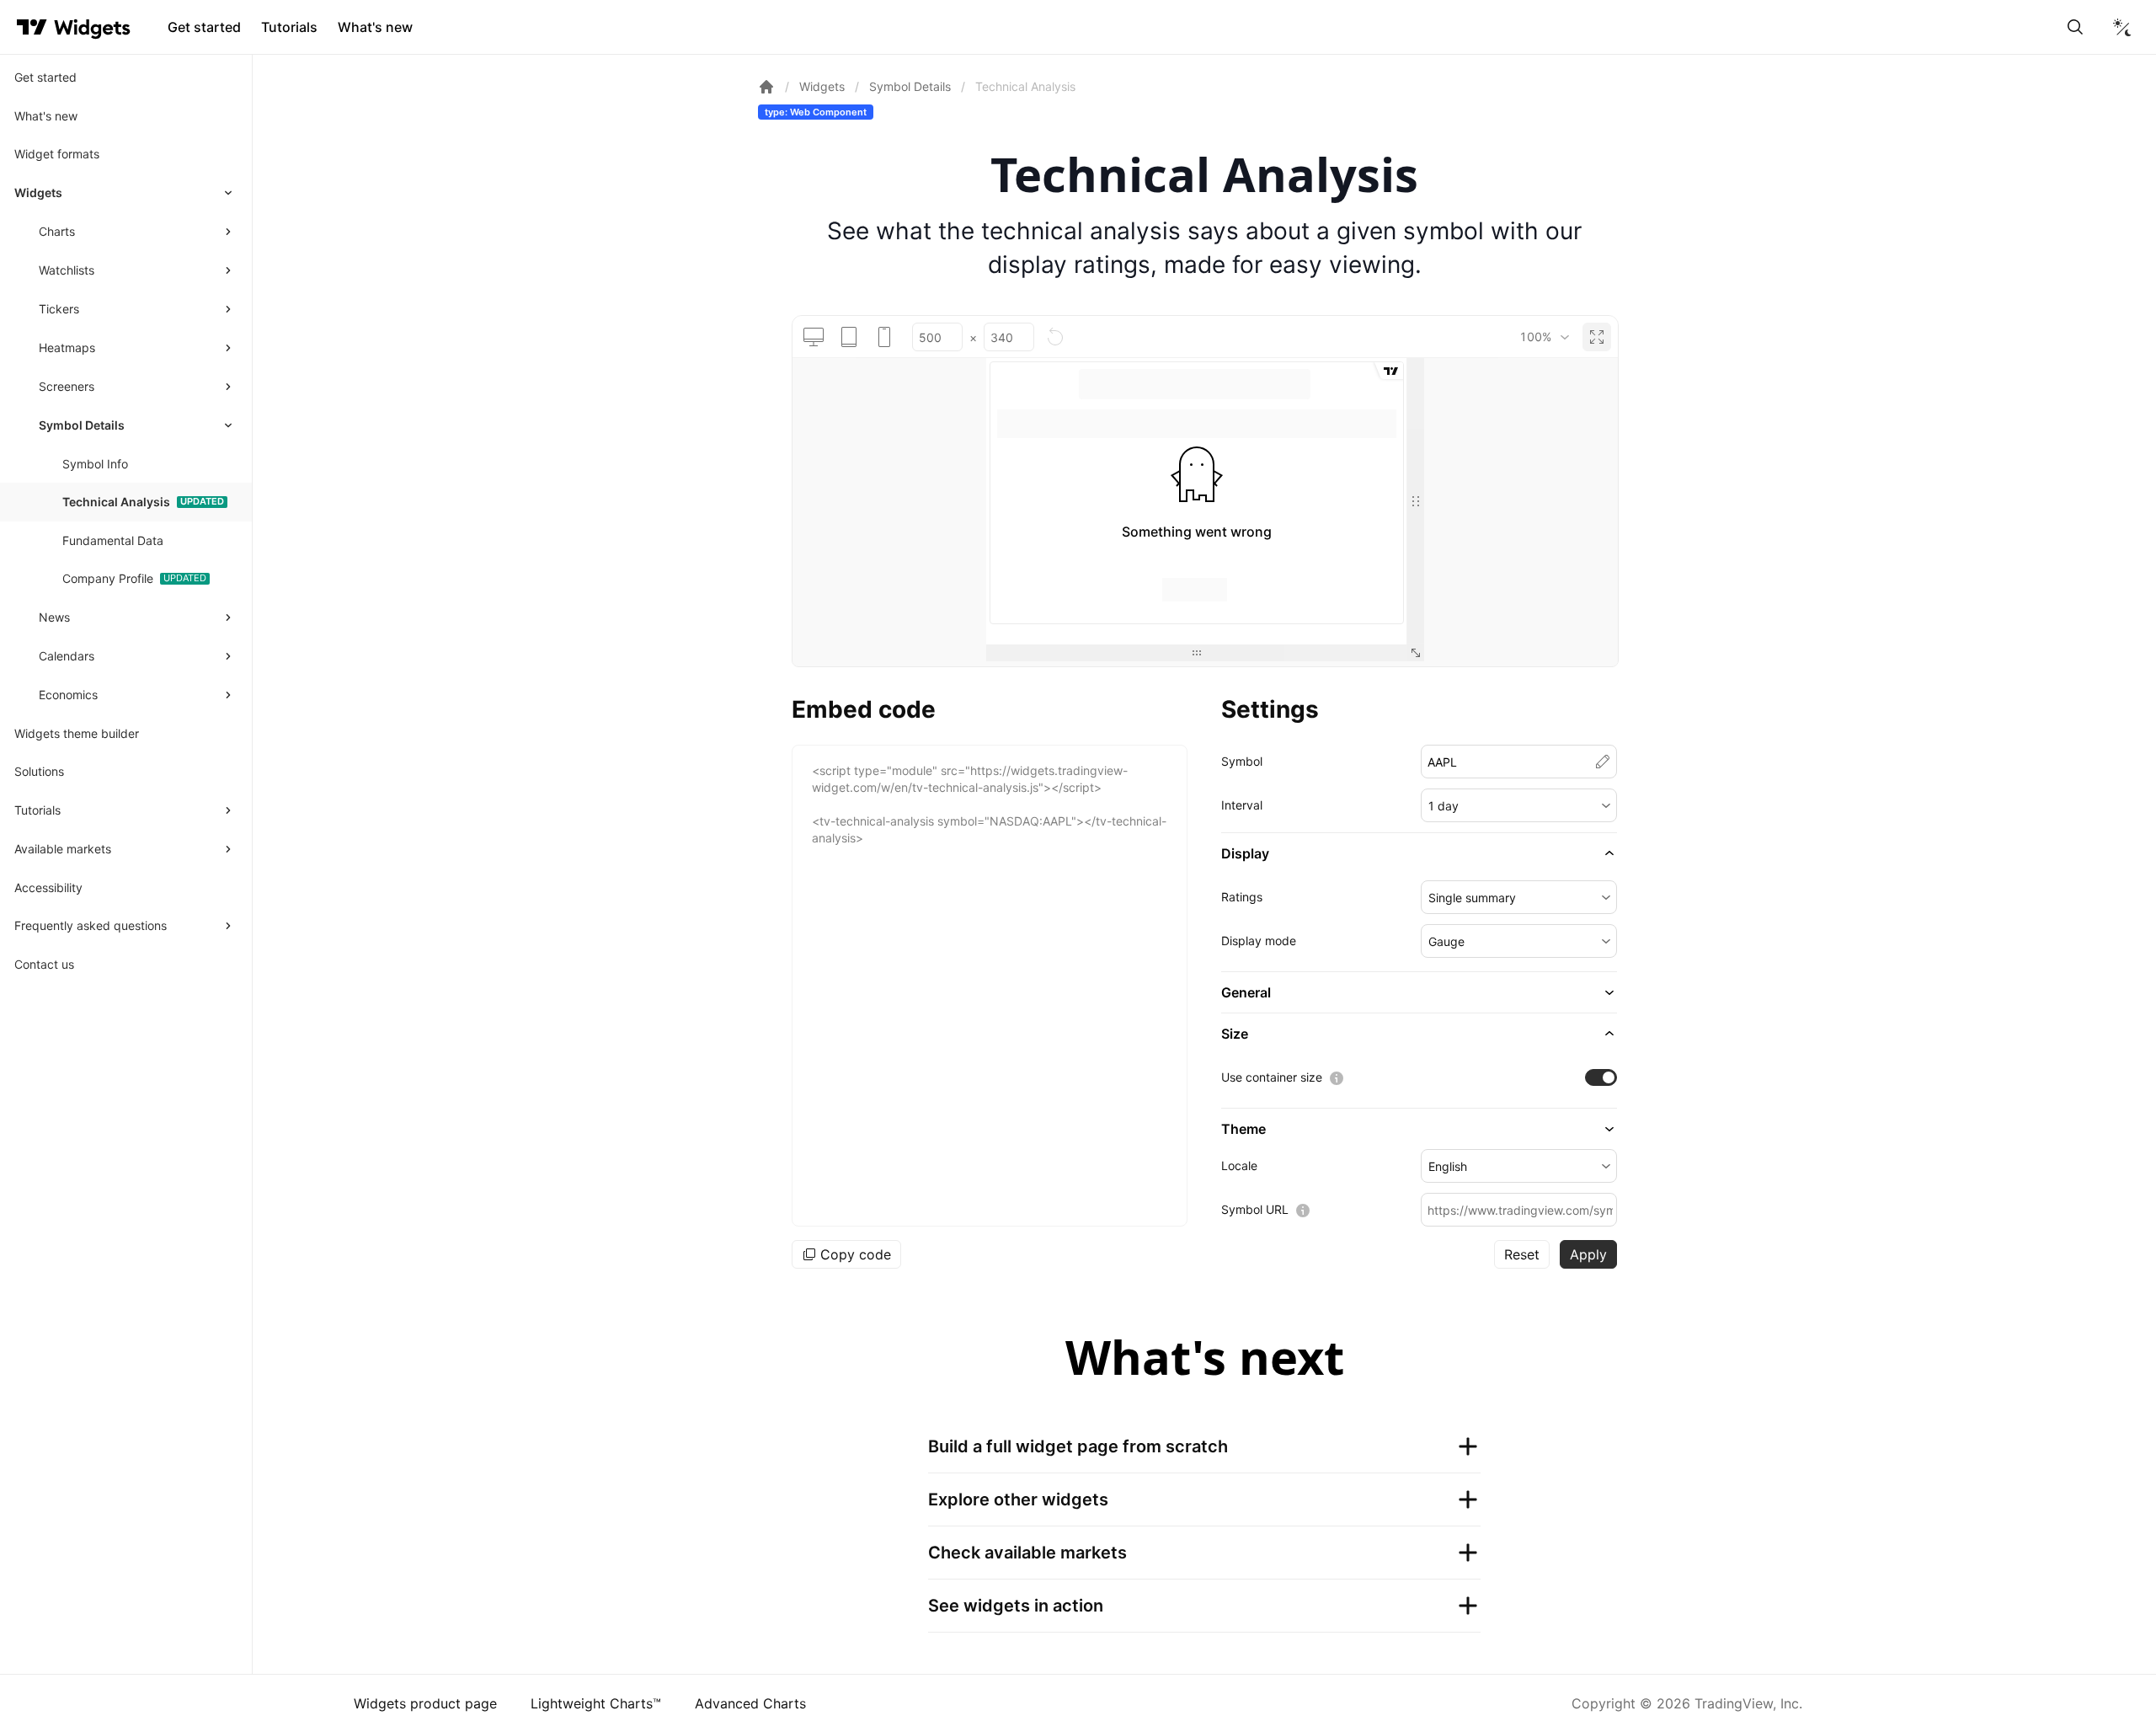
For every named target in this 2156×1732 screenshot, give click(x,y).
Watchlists (67, 270)
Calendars (67, 656)
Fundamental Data (113, 540)
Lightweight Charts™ (596, 1703)
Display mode (1259, 941)
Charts (57, 231)
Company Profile (108, 578)
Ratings (1242, 897)
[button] (1519, 805)
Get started (204, 27)
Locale (1239, 1165)
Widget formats (57, 154)
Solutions (39, 771)
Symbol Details (82, 425)
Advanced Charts (750, 1703)
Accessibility (48, 887)
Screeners (67, 386)
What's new (375, 27)
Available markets (63, 849)
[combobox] (1544, 337)
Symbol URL (1255, 1209)
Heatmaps (67, 347)
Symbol (1242, 761)
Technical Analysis (116, 502)
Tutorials (289, 27)
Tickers (59, 309)
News (54, 617)
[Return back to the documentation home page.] (766, 87)
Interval (1242, 805)
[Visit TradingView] (32, 27)
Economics (68, 695)
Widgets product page (425, 1703)
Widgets (38, 192)
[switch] (1601, 1077)
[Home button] (92, 27)
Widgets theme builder (77, 733)
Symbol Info (95, 464)
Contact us (44, 964)
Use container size (1272, 1077)
